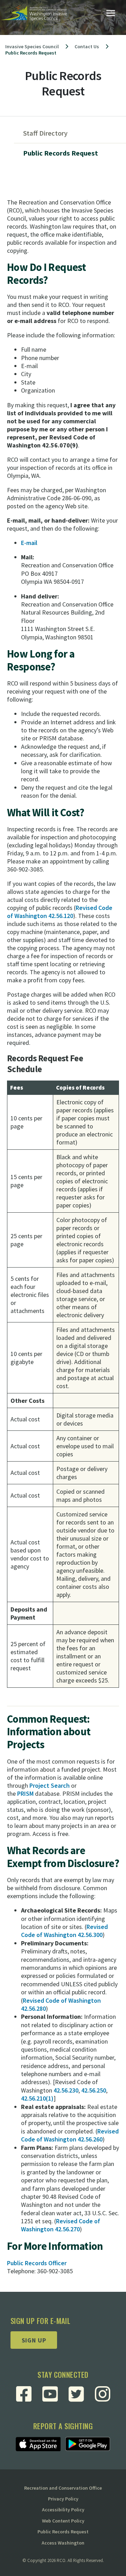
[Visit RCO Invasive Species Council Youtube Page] (50, 2394)
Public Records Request (61, 153)
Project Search (50, 1785)
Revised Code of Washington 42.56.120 (60, 912)
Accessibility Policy (63, 2510)
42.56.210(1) (37, 2098)
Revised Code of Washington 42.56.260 (70, 2135)
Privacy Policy (63, 2499)
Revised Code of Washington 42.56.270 (61, 2225)
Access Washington (63, 2543)
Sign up (34, 2340)
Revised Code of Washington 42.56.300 (64, 1931)
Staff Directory (45, 133)
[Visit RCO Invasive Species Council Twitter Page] (76, 2394)
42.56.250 (94, 2090)
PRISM (26, 1793)
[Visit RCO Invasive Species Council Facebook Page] (24, 2394)
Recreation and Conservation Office (63, 2488)
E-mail (29, 543)
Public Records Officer (37, 2263)
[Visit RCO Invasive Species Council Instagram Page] (103, 2394)
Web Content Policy (63, 2521)
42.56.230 (66, 2090)
